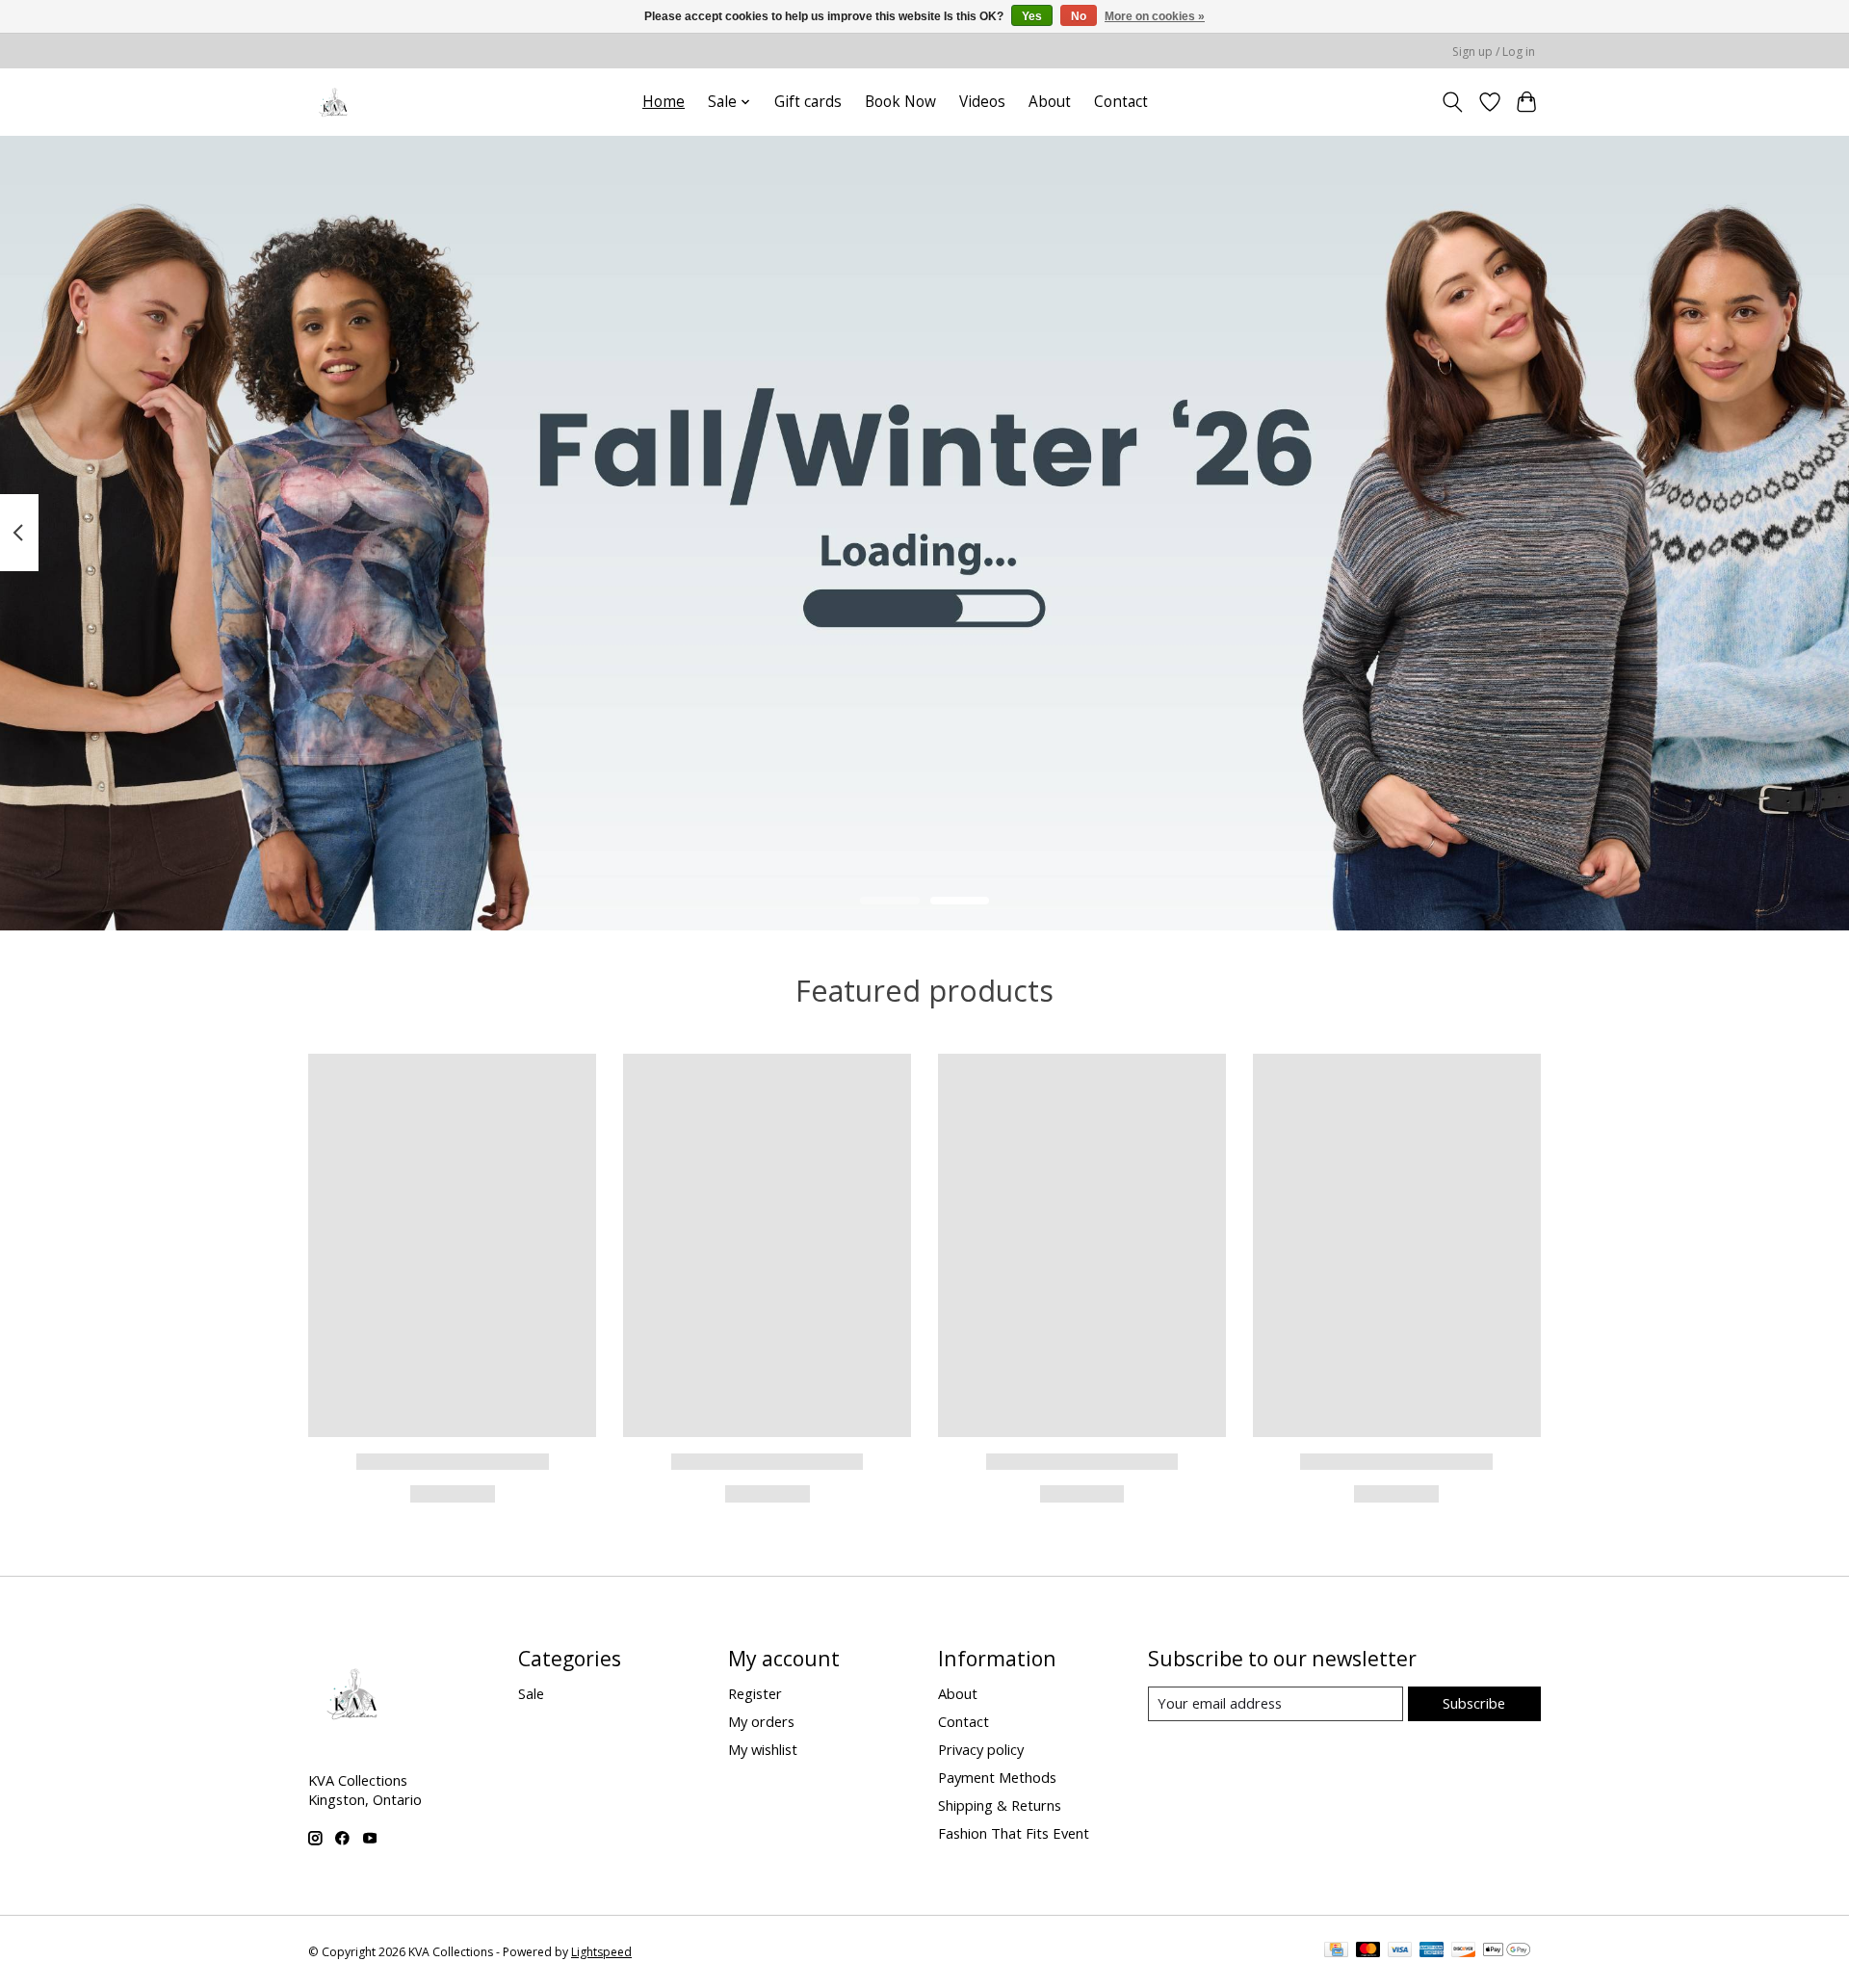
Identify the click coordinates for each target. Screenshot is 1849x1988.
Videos (982, 102)
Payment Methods (997, 1777)
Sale (531, 1693)
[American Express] (1432, 1951)
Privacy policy (981, 1749)
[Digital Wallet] (1507, 1951)
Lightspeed (601, 1952)
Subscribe (1474, 1703)
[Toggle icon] (1453, 102)
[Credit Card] (1336, 1951)
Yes (1032, 16)
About (1050, 102)
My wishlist (763, 1749)
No (1079, 16)
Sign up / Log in (1494, 52)
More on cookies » (1155, 16)
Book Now (900, 102)
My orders (761, 1721)
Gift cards (808, 102)
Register (755, 1693)
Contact (1121, 102)
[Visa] (1400, 1951)
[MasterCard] (1368, 1951)
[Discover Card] (1464, 1951)
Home (664, 102)
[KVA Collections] (335, 102)
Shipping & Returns (1000, 1805)
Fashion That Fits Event (1014, 1833)
